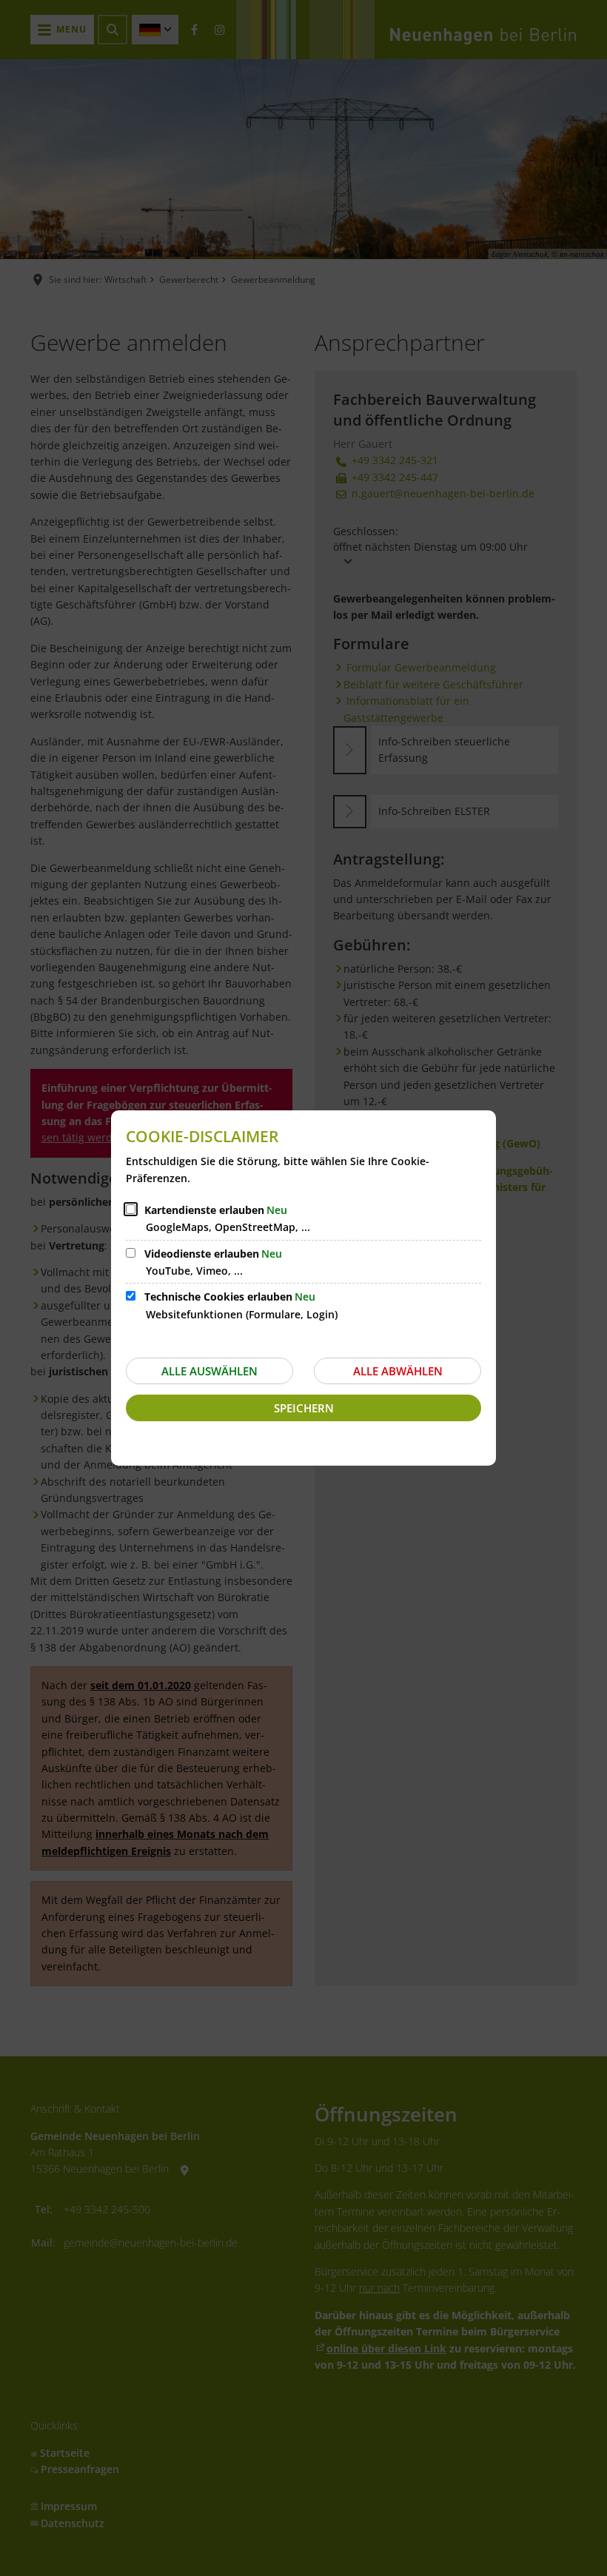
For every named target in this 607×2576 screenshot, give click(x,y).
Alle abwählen (398, 1371)
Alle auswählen (209, 1371)
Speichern (304, 1408)
